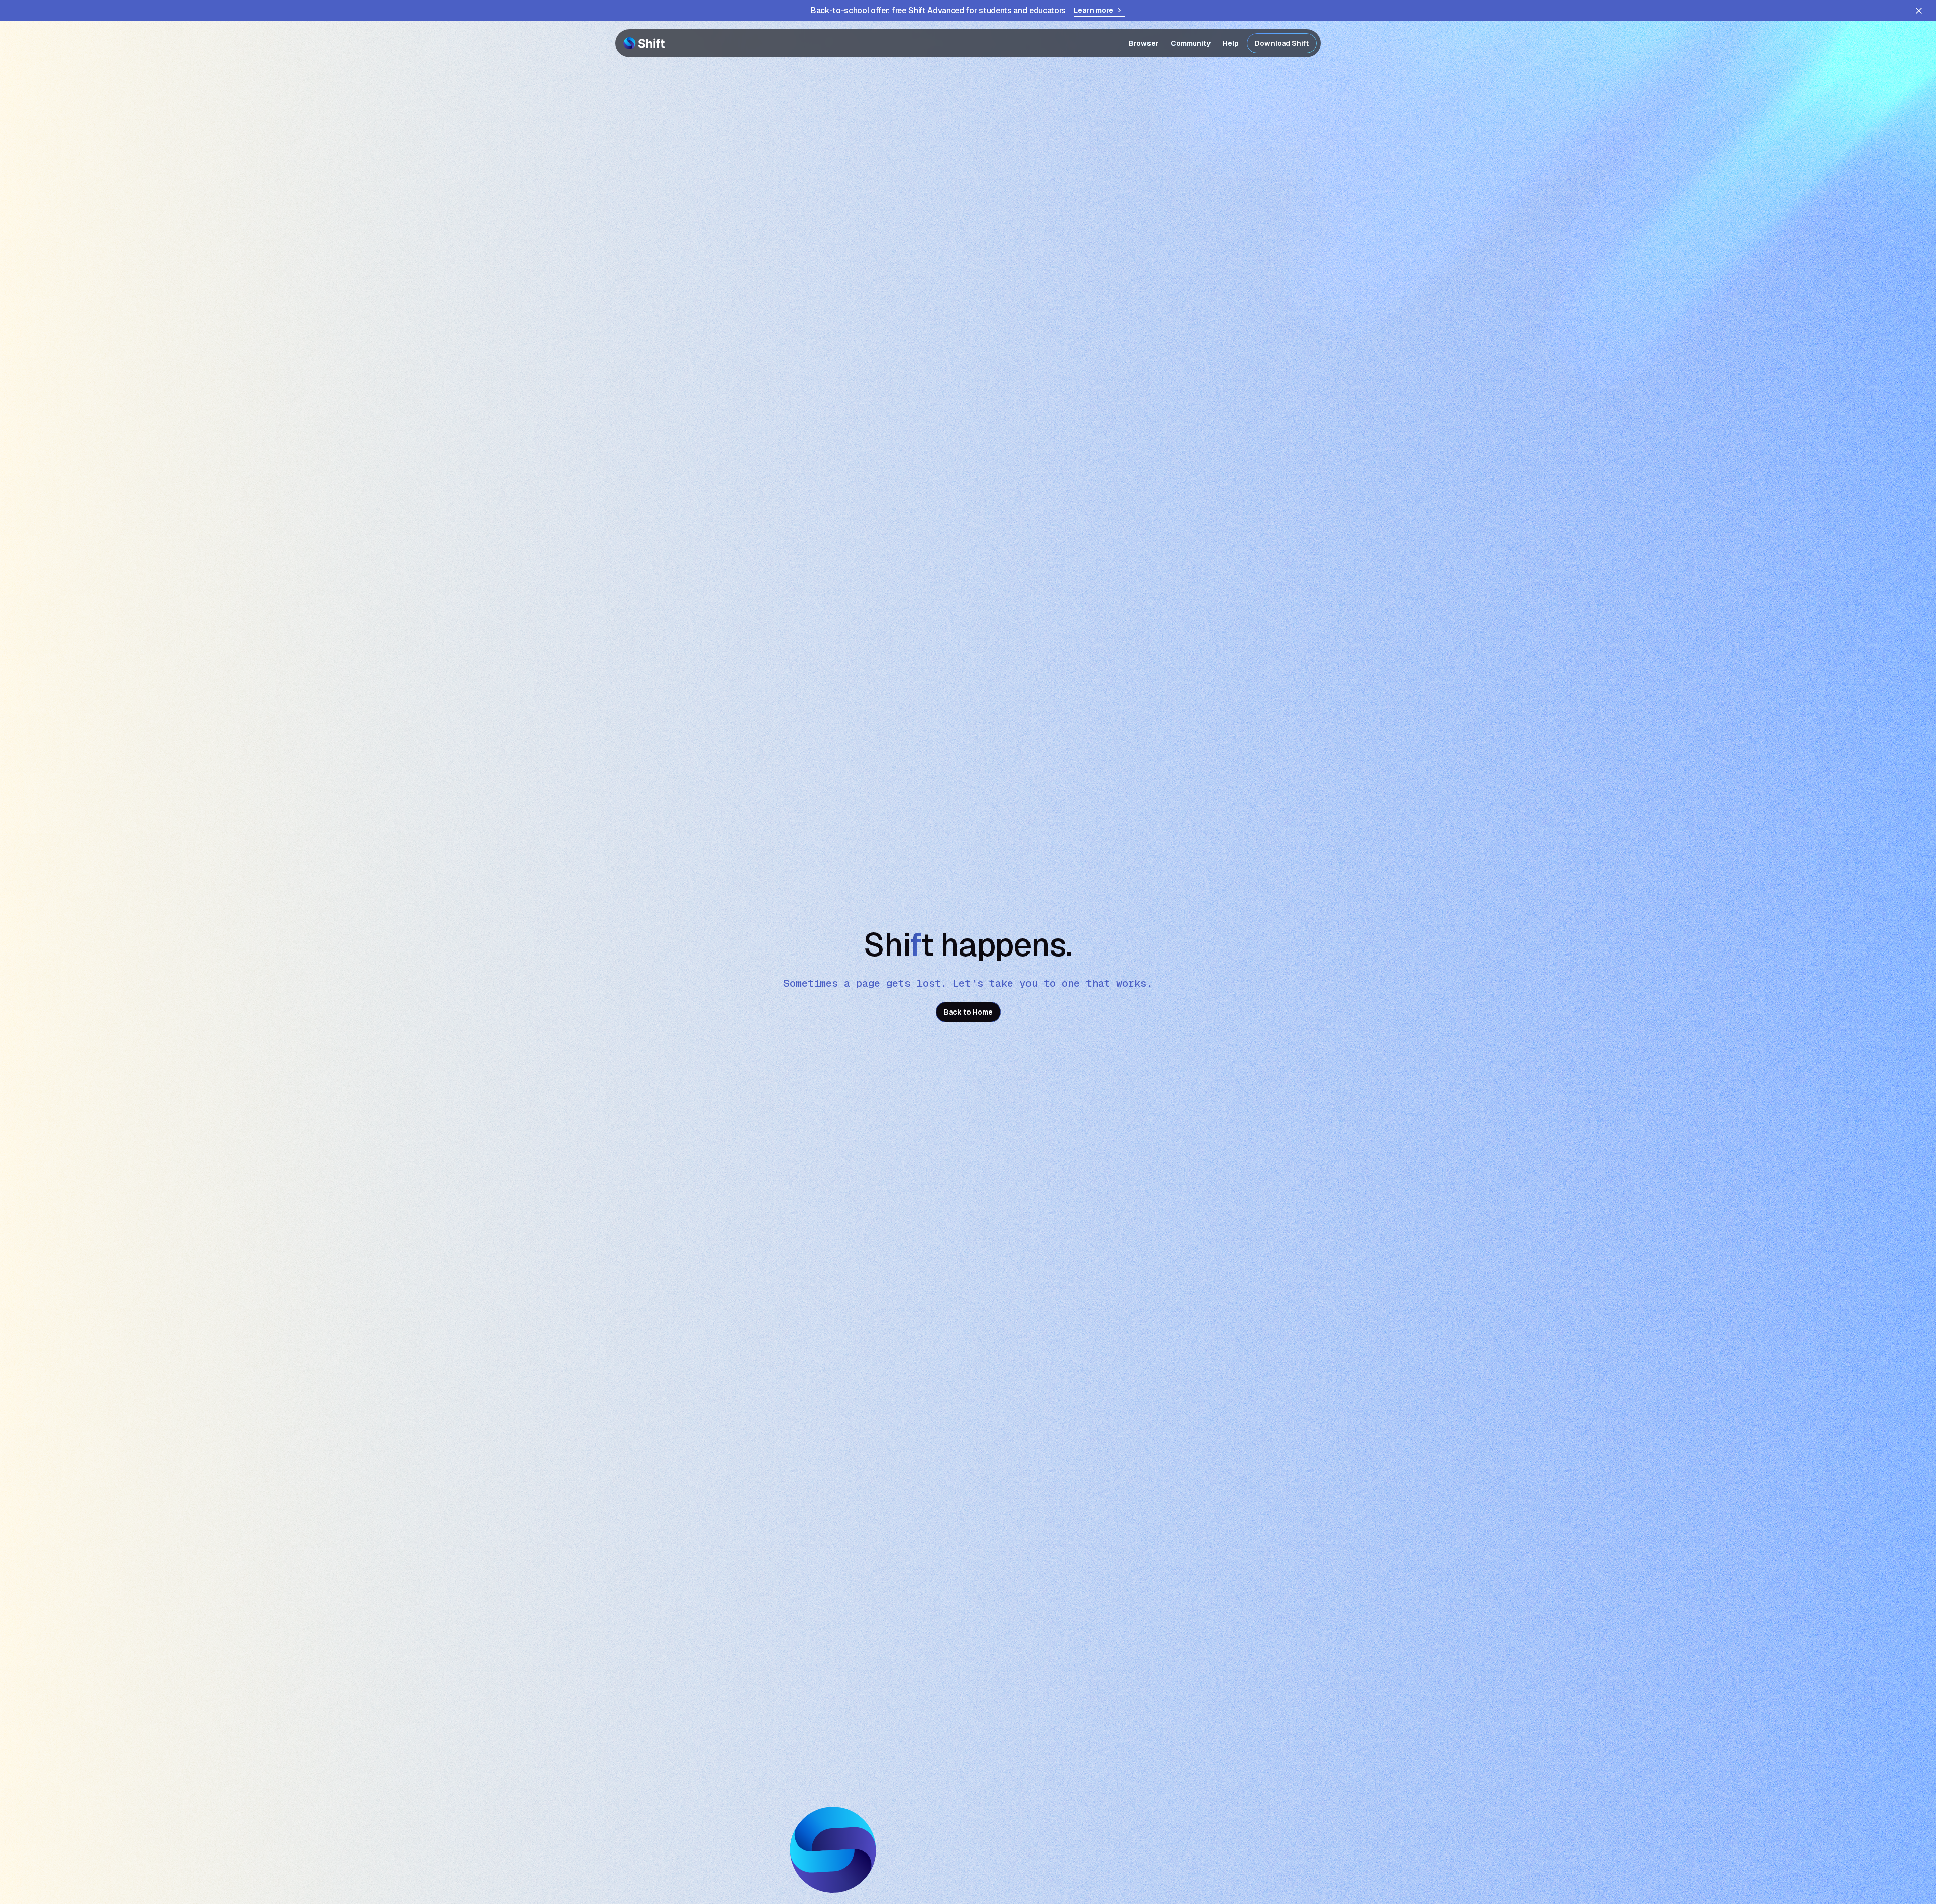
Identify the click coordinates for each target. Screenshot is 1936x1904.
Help (1231, 43)
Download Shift (1282, 43)
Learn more (1094, 10)
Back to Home (968, 1012)
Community (1191, 43)
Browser (1144, 43)
